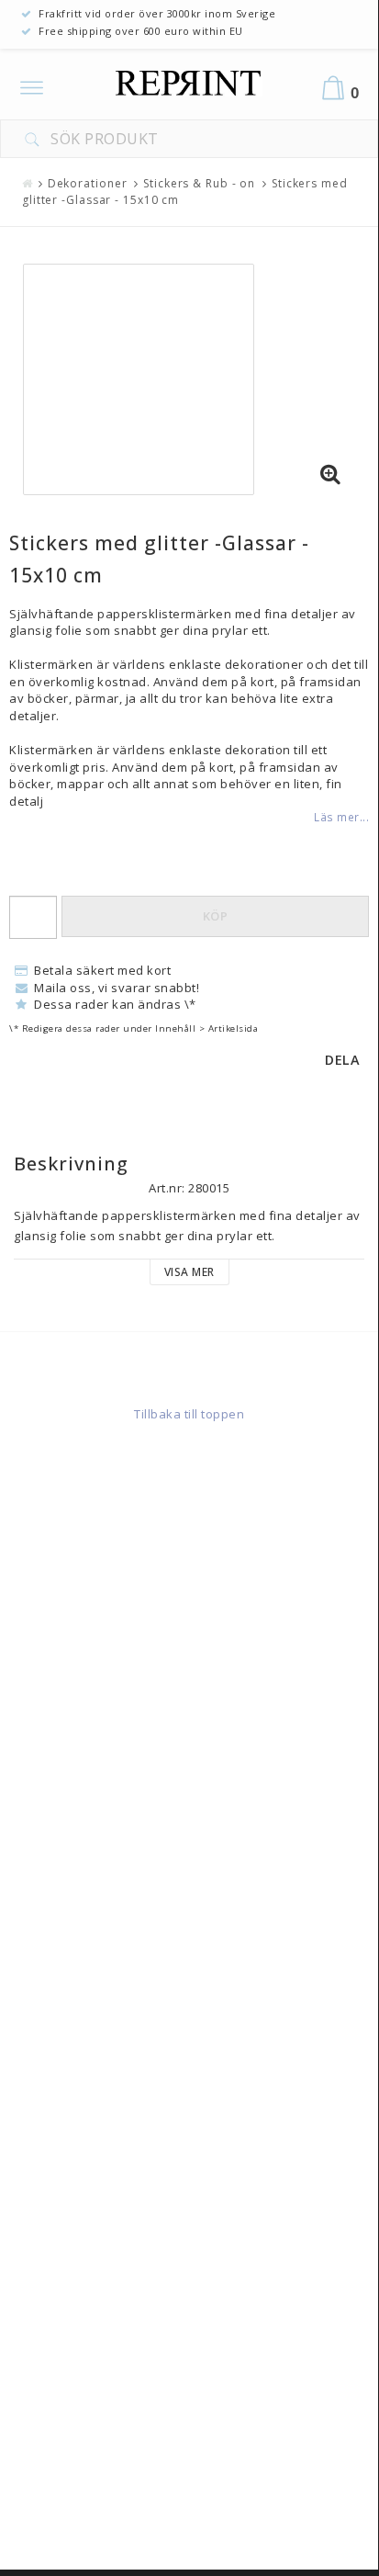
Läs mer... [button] (341, 817)
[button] (330, 475)
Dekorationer (88, 183)
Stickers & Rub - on (199, 183)
